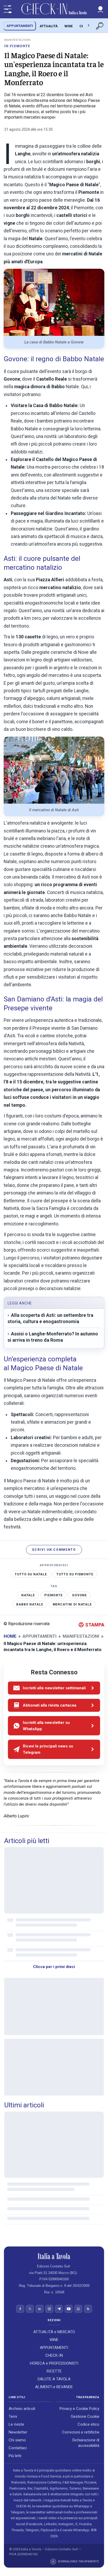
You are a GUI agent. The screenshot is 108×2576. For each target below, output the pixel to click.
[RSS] (88, 2309)
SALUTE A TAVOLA (54, 2379)
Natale (28, 1595)
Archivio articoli (22, 2409)
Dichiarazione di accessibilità (86, 2443)
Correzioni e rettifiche (81, 2432)
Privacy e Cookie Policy (79, 2409)
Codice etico (88, 2425)
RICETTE (54, 2371)
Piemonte (53, 1595)
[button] (100, 9)
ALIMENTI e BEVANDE (54, 2387)
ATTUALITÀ (49, 26)
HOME (10, 1636)
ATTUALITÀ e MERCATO (54, 2332)
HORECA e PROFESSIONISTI (54, 2363)
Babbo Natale (30, 1604)
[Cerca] (100, 26)
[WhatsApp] (78, 2309)
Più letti (15, 2456)
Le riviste (16, 2425)
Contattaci (18, 2448)
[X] (30, 2309)
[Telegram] (59, 2309)
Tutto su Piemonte (75, 1574)
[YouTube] (69, 2309)
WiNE (69, 26)
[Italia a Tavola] (54, 9)
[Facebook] (20, 2309)
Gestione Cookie (85, 2417)
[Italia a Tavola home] (54, 2256)
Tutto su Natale (31, 1574)
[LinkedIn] (40, 2309)
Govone (79, 1595)
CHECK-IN (54, 2355)
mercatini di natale (72, 1604)
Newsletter (18, 2432)
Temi (13, 2417)
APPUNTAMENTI (20, 26)
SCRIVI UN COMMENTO (54, 1550)
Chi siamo (17, 2440)
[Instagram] (49, 2309)
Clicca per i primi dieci (54, 1967)
